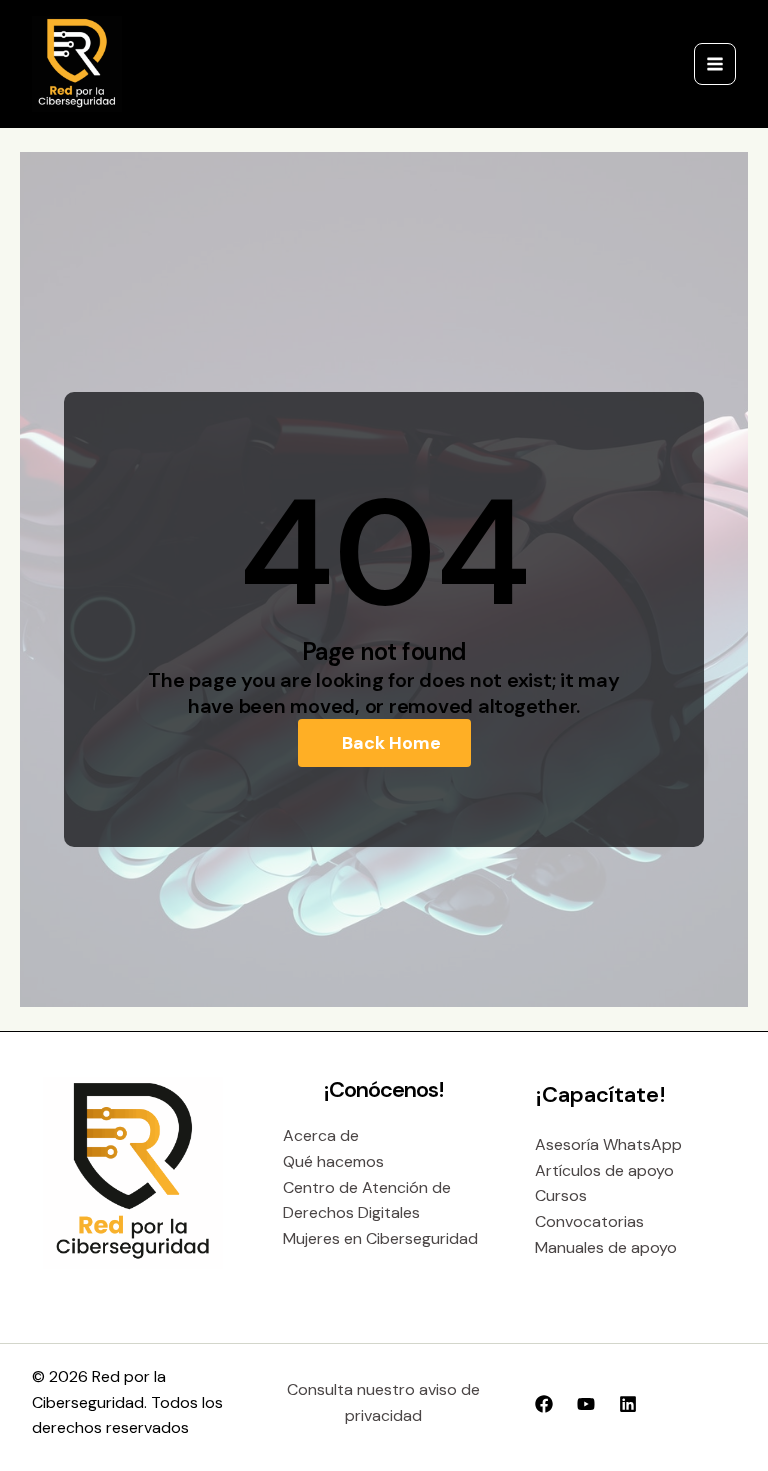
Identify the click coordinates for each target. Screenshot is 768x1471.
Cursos (561, 1195)
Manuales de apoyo (606, 1247)
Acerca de (321, 1135)
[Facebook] (544, 1404)
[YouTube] (586, 1404)
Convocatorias (589, 1221)
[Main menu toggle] (715, 64)
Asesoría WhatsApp (608, 1144)
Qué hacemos (333, 1161)
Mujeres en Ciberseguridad (380, 1238)
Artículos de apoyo (604, 1170)
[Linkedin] (628, 1404)
